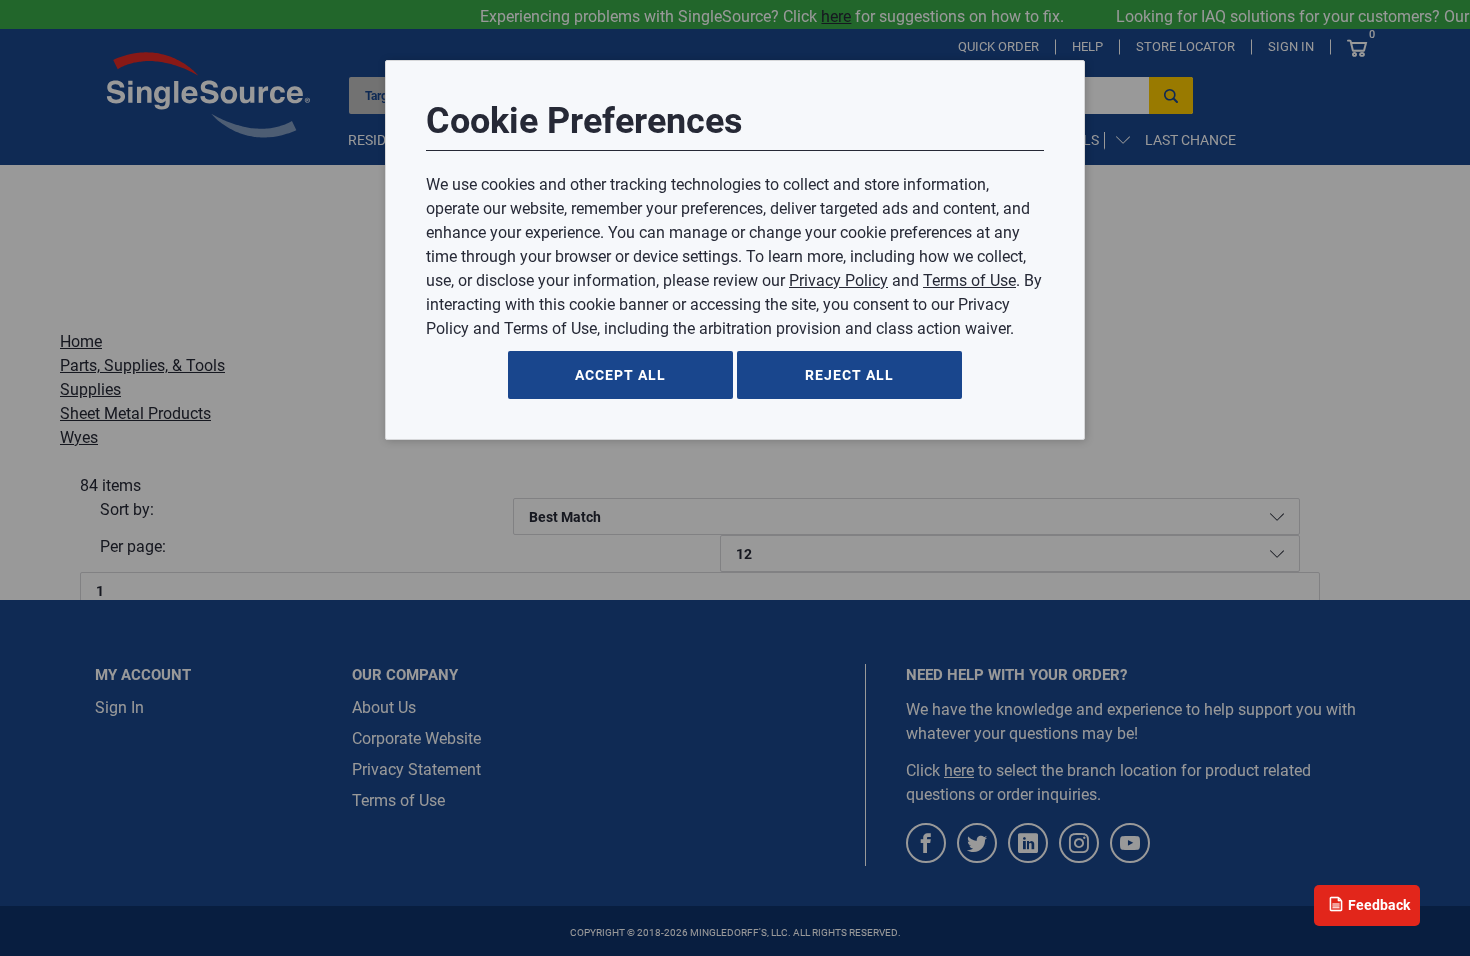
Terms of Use (969, 280)
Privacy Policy (838, 280)
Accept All (620, 375)
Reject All (849, 375)
